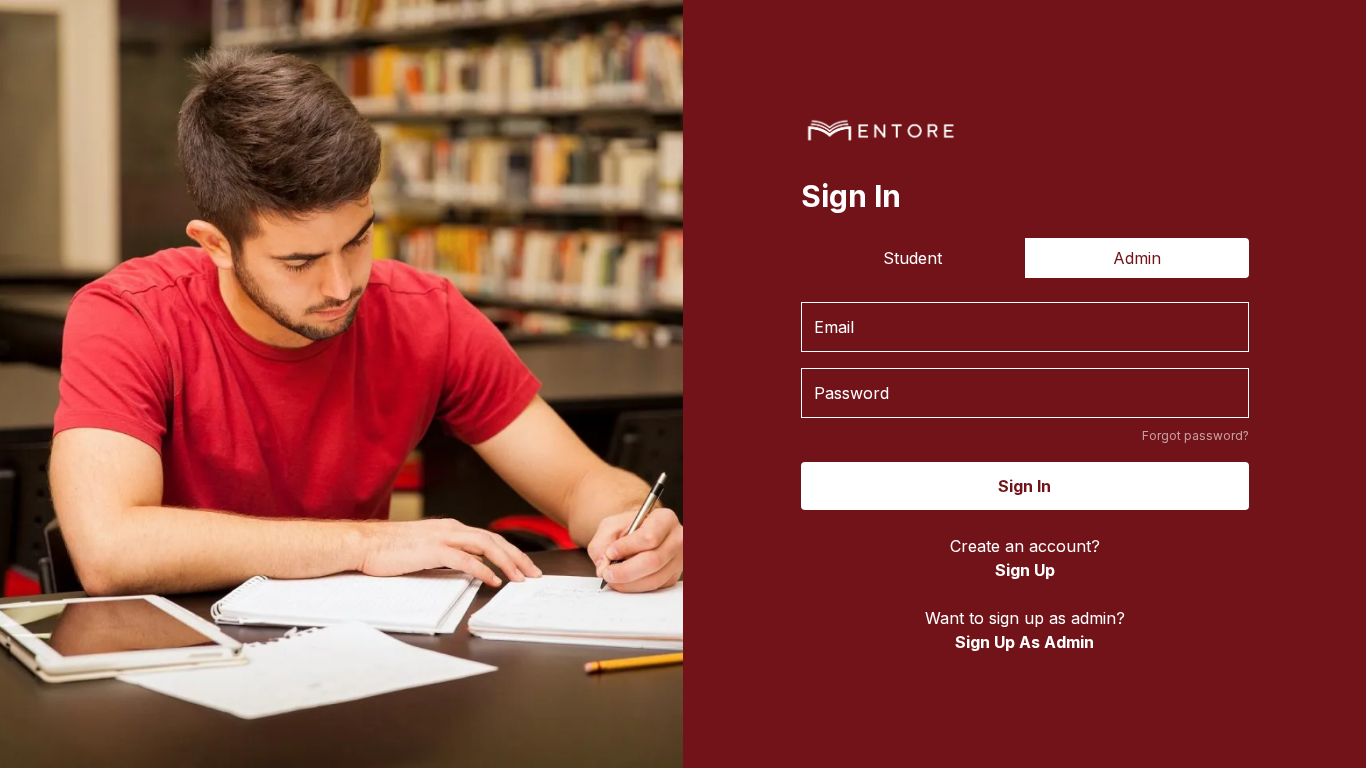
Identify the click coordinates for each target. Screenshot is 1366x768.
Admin (1137, 258)
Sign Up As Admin (1024, 642)
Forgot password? (1195, 435)
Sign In (1024, 486)
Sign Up (1025, 570)
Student (912, 258)
